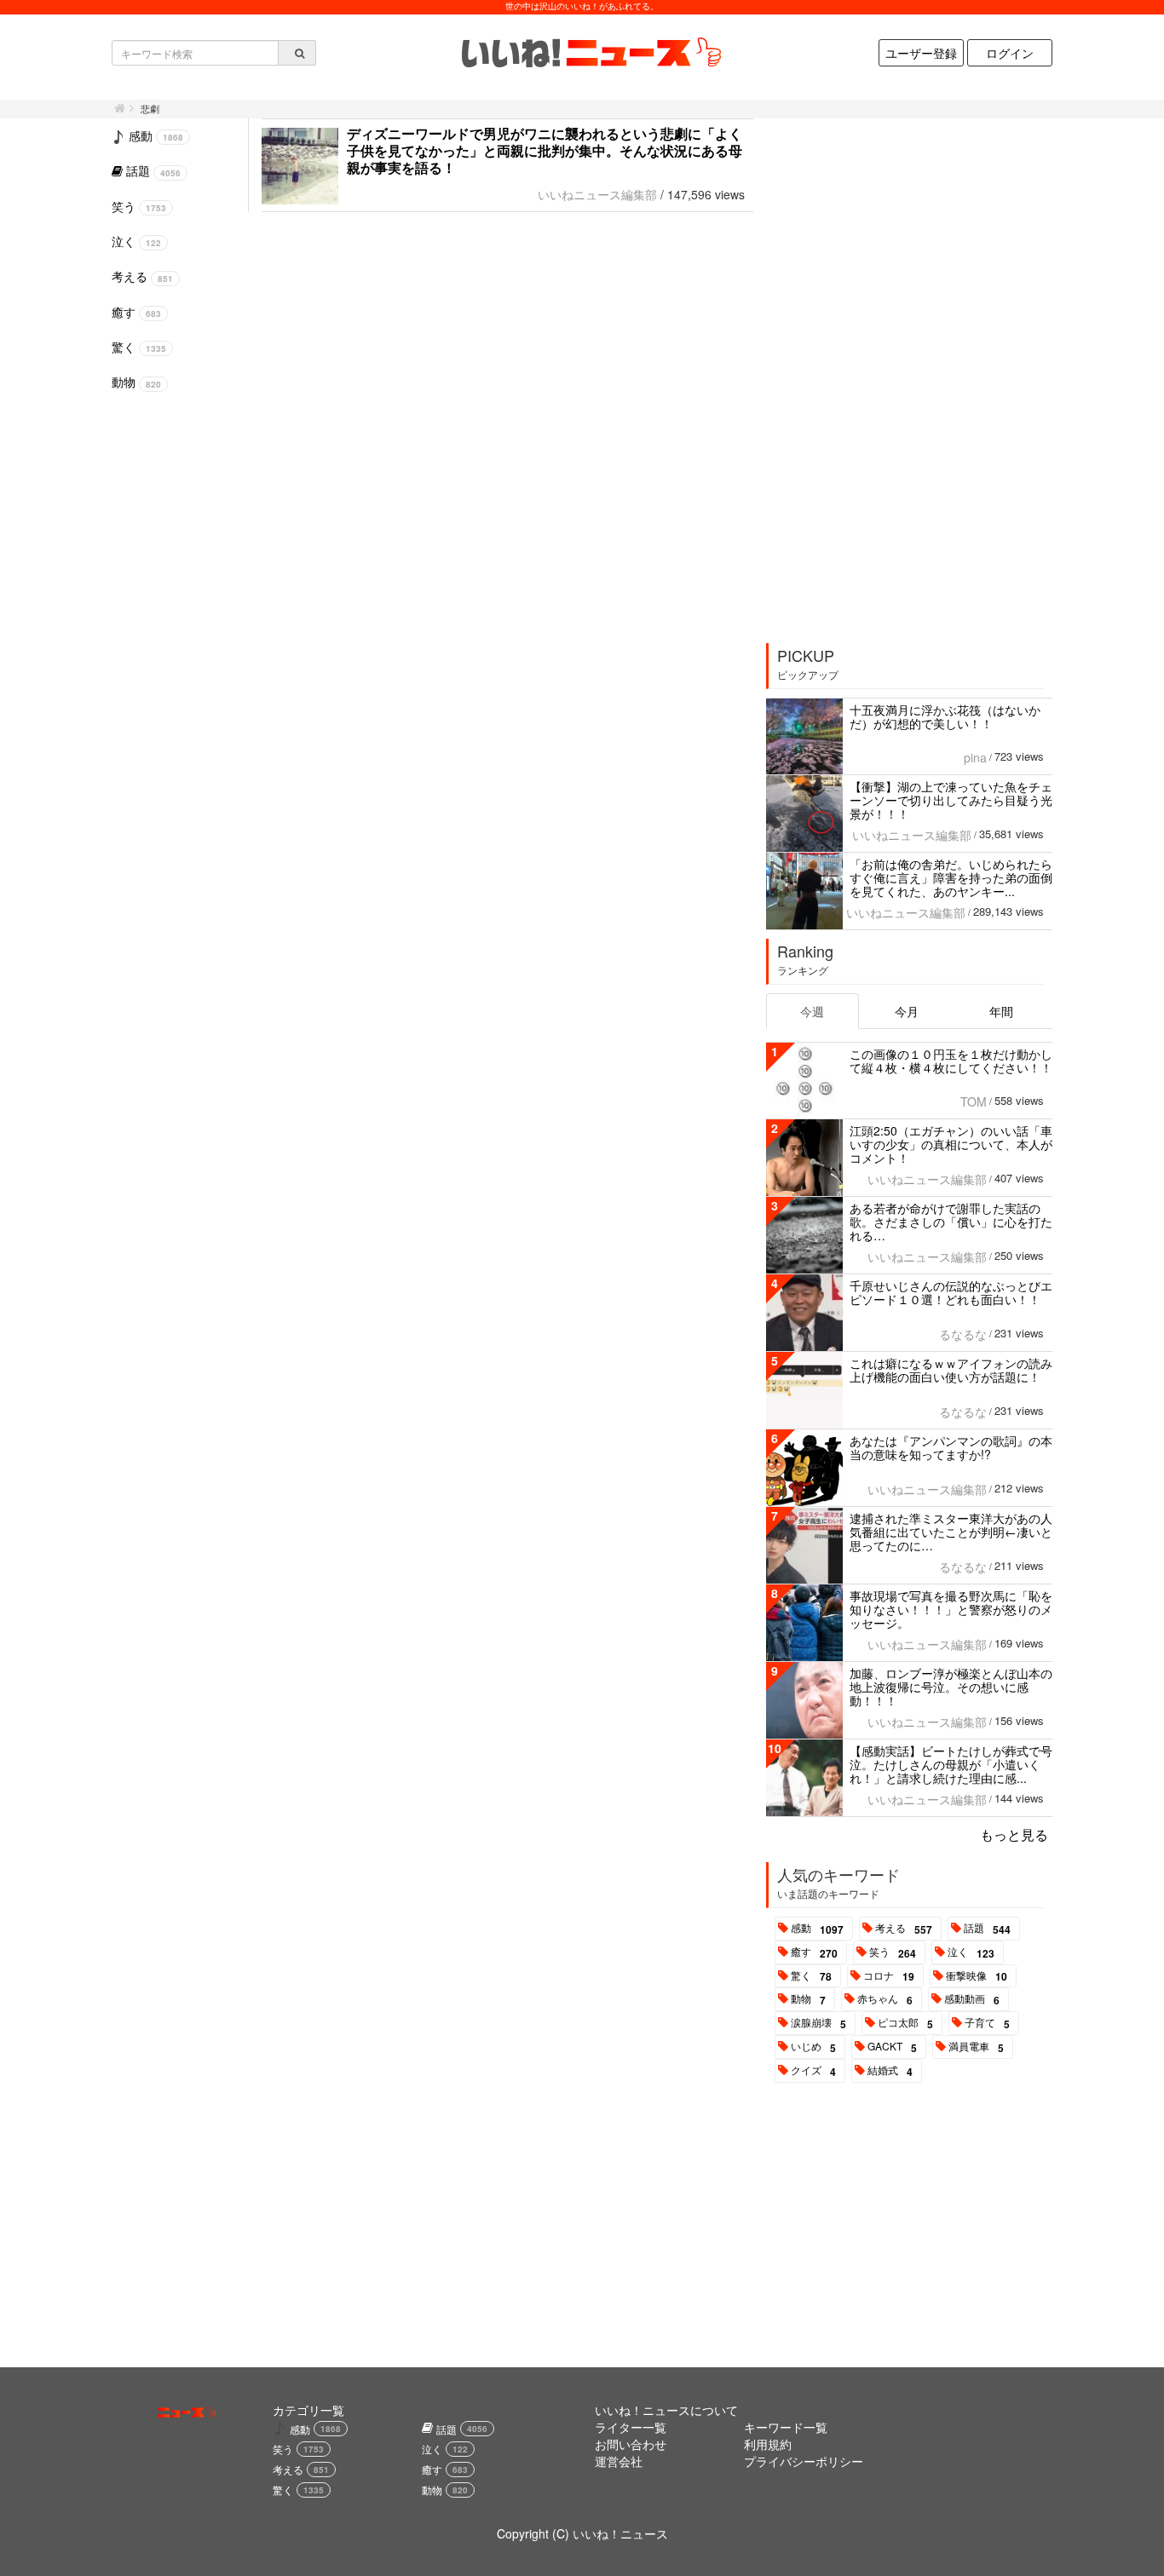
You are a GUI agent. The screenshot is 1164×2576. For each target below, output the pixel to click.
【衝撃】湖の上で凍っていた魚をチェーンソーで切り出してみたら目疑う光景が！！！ (951, 800)
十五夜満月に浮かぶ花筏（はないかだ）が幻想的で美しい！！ (945, 716)
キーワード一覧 (786, 2427)
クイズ (813, 2071)
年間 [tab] (1001, 1011)
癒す (814, 1952)
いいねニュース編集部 (597, 194)
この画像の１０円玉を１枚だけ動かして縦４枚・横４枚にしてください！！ (951, 1061)
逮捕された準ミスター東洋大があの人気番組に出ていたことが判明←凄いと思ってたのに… (951, 1532)
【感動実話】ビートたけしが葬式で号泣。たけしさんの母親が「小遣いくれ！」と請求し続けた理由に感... (951, 1764)
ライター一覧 (631, 2427)
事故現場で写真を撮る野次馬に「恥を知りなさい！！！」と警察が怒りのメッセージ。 (951, 1609)
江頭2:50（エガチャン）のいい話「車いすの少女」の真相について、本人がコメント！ (951, 1144)
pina (975, 757)
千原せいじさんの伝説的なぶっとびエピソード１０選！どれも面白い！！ (951, 1292)
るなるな (963, 1334)
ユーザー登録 (921, 53)
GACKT (892, 2047)
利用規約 (768, 2444)
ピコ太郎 (905, 2023)
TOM (974, 1101)
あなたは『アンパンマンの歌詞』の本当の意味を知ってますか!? (951, 1447)
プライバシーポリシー (804, 2461)
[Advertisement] (895, 375)
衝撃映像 (977, 1976)
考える (904, 1929)
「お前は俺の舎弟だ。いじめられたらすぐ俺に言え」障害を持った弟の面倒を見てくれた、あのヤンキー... (951, 877)
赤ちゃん (885, 1999)
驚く (811, 1976)
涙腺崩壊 (818, 2023)
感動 (817, 1929)
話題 (987, 1929)
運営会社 (619, 2461)
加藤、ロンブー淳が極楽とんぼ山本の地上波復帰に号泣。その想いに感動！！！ (951, 1687)
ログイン (1010, 53)
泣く (971, 1952)
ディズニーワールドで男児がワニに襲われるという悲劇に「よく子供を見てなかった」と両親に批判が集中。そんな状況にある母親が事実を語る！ (545, 150)
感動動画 (972, 1999)
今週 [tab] (812, 1011)
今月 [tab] (907, 1011)
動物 (808, 1999)
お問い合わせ (631, 2444)
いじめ (813, 2047)
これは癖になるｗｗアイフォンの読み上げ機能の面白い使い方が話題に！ (951, 1370)
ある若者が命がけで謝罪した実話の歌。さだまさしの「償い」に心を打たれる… (951, 1222)
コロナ (889, 1976)
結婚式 (890, 2071)
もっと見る (1014, 1834)
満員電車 (976, 2047)
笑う (893, 1952)
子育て (987, 2023)
